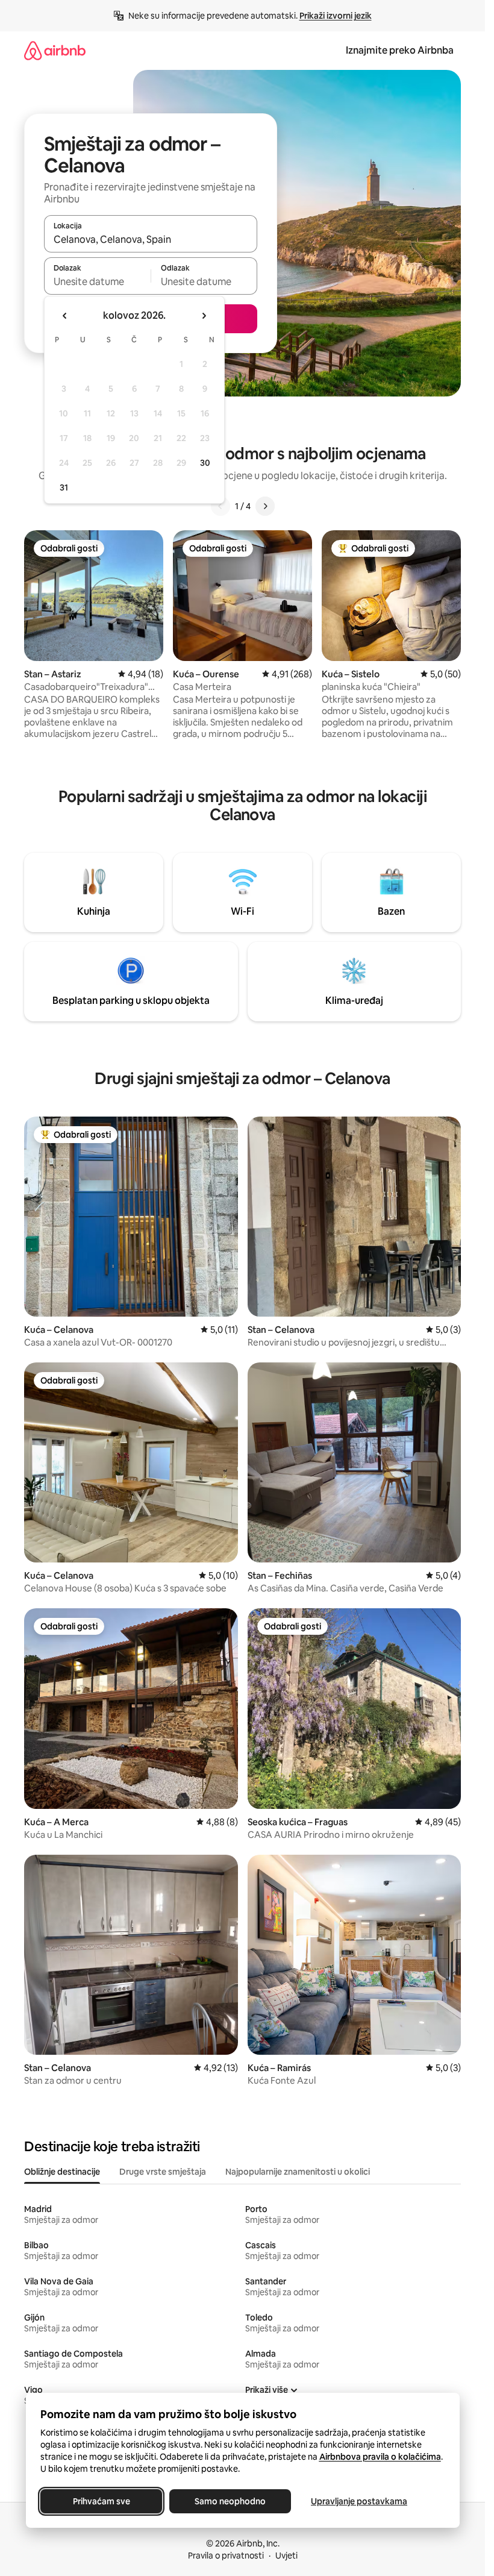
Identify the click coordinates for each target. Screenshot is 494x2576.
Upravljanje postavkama (359, 2501)
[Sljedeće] (265, 506)
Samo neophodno (230, 2501)
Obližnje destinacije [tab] (62, 2172)
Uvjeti (286, 2556)
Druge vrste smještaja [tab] (163, 2172)
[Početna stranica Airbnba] (55, 50)
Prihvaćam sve (101, 2501)
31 (64, 487)
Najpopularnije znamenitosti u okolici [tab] (298, 2172)
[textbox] (97, 281)
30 (205, 463)
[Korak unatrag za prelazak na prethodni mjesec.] (65, 316)
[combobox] (151, 239)
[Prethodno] (220, 506)
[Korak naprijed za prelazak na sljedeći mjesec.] (204, 316)
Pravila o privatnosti (226, 2556)
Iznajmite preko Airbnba (400, 50)
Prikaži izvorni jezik (336, 16)
